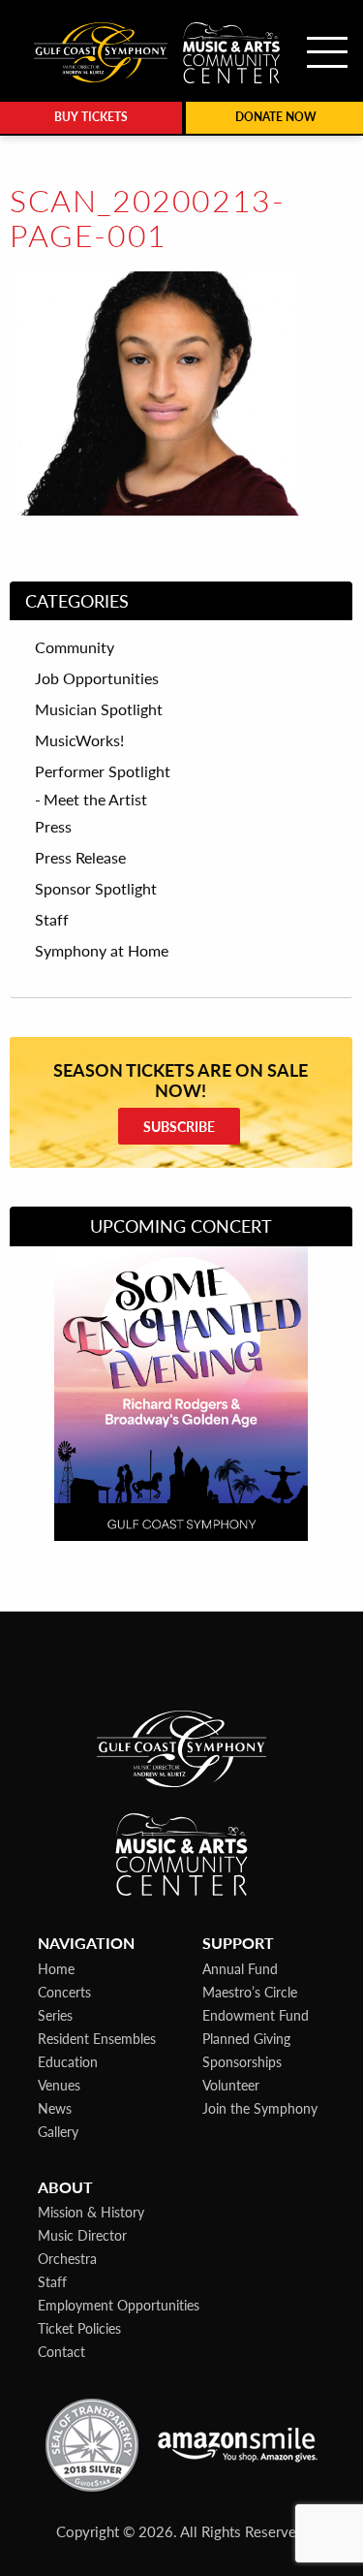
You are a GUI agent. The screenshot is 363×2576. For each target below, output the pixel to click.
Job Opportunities (97, 678)
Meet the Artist (95, 799)
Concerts (64, 1992)
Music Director (82, 2235)
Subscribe (179, 1126)
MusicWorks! (79, 740)
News (55, 2108)
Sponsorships (242, 2061)
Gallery (58, 2131)
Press (53, 827)
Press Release (80, 858)
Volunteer (231, 2085)
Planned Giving (246, 2038)
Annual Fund (240, 1968)
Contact (61, 2351)
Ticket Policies (79, 2328)
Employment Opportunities (119, 2305)
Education (68, 2061)
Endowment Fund (256, 2015)
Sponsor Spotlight (96, 889)
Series (55, 2015)
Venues (59, 2085)
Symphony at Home (102, 951)
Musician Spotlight (99, 709)
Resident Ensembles (97, 2038)
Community (75, 647)
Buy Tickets (91, 117)
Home (56, 1968)
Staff (52, 920)
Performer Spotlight (103, 771)
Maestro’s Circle (250, 1992)
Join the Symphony (260, 2108)
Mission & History (91, 2212)
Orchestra (67, 2258)
